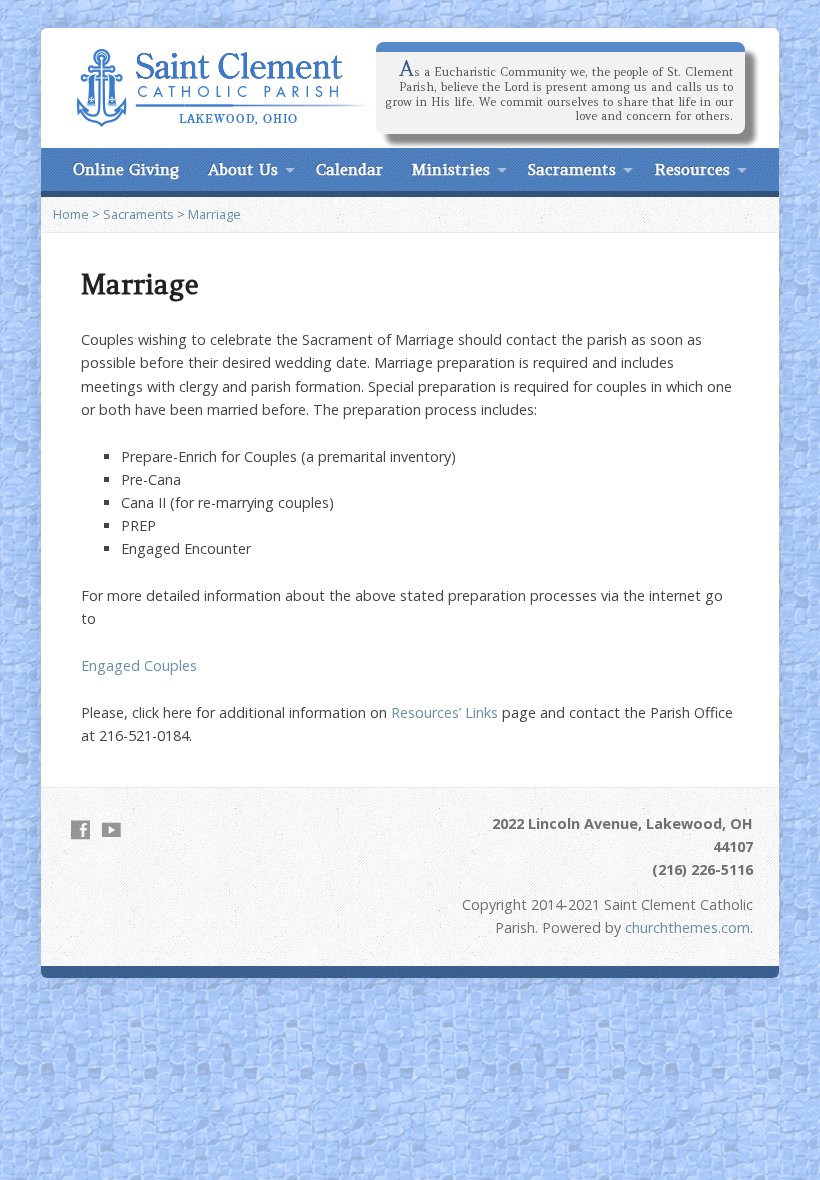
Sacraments (572, 169)
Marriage (214, 214)
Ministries (451, 169)
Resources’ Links (444, 712)
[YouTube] (111, 829)
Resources (692, 169)
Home (71, 214)
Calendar (349, 169)
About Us (243, 169)
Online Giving (126, 169)
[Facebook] (80, 829)
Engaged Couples (139, 665)
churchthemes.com (687, 927)
